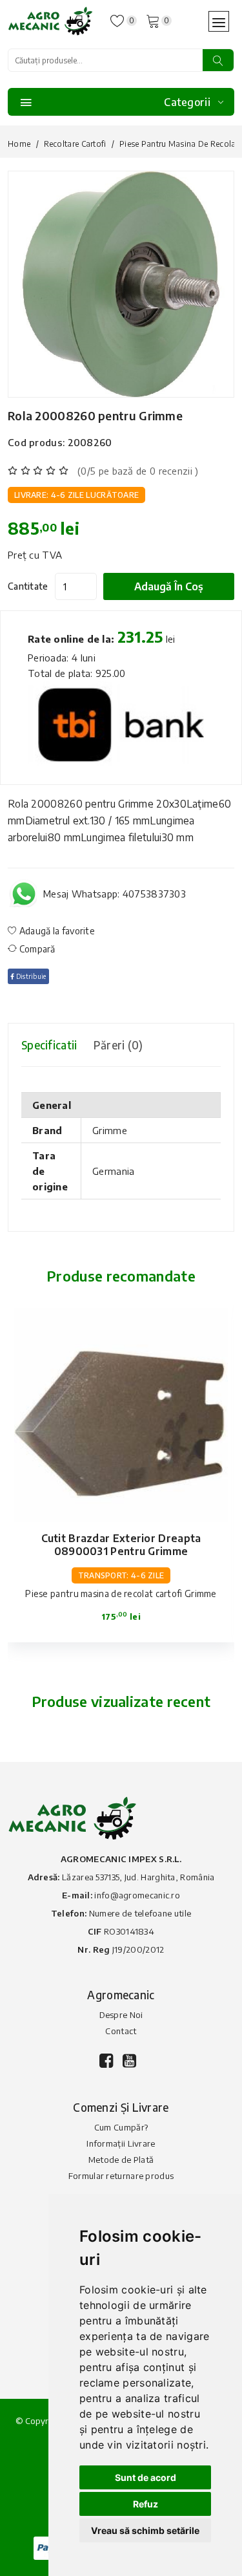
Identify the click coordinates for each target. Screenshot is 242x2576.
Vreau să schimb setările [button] (145, 2530)
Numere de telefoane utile (140, 1913)
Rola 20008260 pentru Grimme (95, 415)
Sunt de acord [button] (146, 2477)
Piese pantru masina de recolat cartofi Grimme (121, 1594)
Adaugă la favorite (56, 931)
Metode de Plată (121, 2160)
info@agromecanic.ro (137, 1895)
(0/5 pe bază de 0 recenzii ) (138, 471)
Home (19, 144)
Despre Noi (121, 2015)
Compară (36, 949)
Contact (121, 2031)
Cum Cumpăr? (121, 2127)
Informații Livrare (121, 2143)
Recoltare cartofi (75, 144)
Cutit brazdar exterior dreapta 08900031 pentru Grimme (121, 1545)
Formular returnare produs (121, 2176)
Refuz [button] (146, 2504)
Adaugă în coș (169, 586)
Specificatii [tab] (49, 1045)
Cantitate (28, 586)
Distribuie (30, 976)
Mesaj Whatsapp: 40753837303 (115, 894)
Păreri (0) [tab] (118, 1045)
